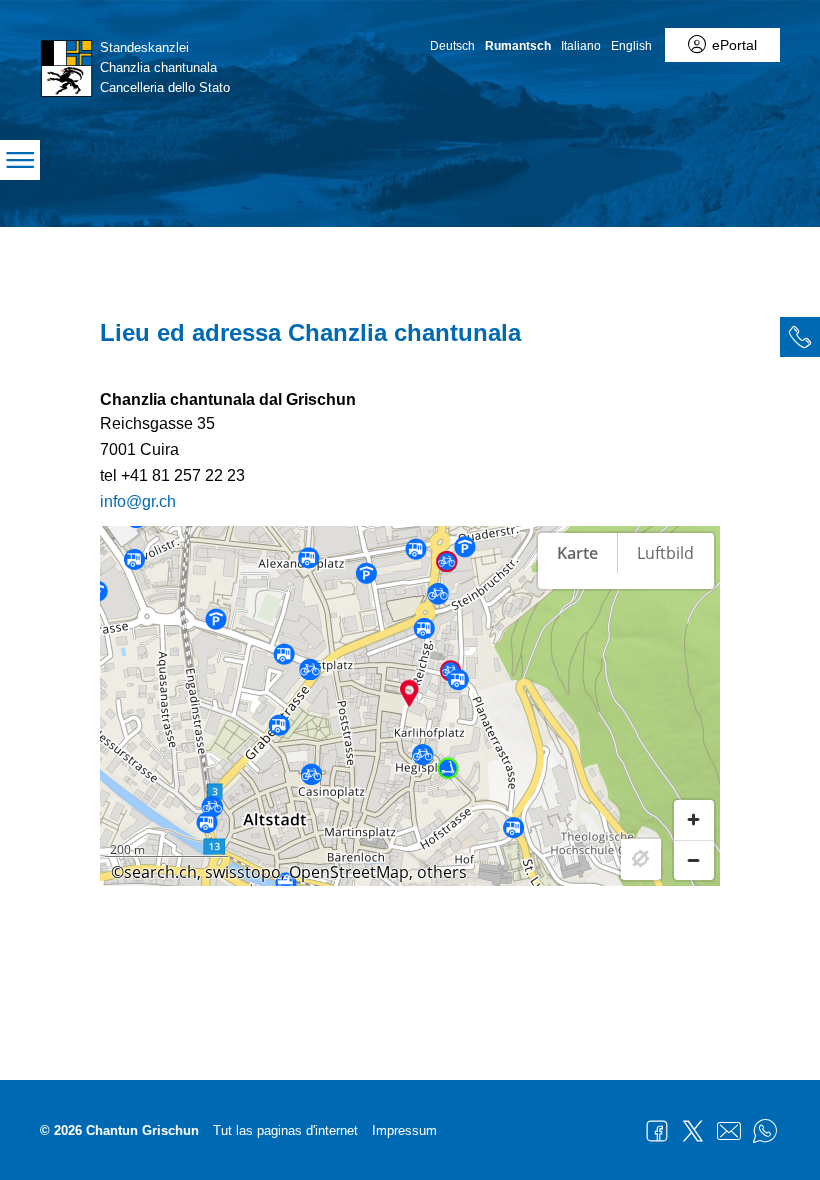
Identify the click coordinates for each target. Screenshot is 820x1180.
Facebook (657, 1131)
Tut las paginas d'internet (285, 1130)
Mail (729, 1131)
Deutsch (452, 46)
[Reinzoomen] (694, 820)
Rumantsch (518, 46)
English (631, 46)
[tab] (800, 337)
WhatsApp (765, 1131)
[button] (409, 693)
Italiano (581, 46)
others (442, 872)
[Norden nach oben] (694, 621)
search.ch (160, 872)
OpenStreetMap (349, 872)
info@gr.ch (138, 501)
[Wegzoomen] (694, 860)
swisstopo (243, 872)
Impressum (404, 1130)
